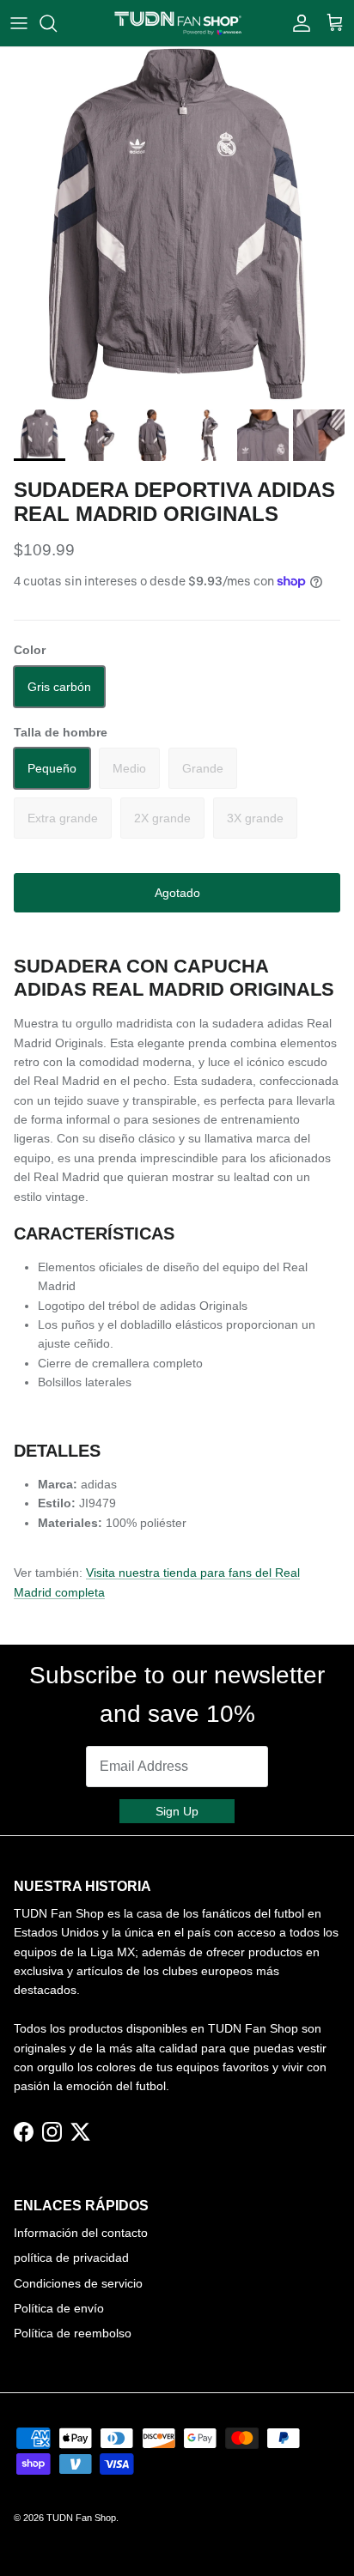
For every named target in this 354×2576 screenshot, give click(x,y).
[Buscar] (57, 23)
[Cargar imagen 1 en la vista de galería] (177, 224)
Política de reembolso (73, 2333)
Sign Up (177, 1811)
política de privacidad (71, 2258)
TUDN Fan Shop (81, 2518)
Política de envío (59, 2308)
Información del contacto (81, 2233)
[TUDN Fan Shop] (177, 23)
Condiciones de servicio (78, 2283)
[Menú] (19, 23)
